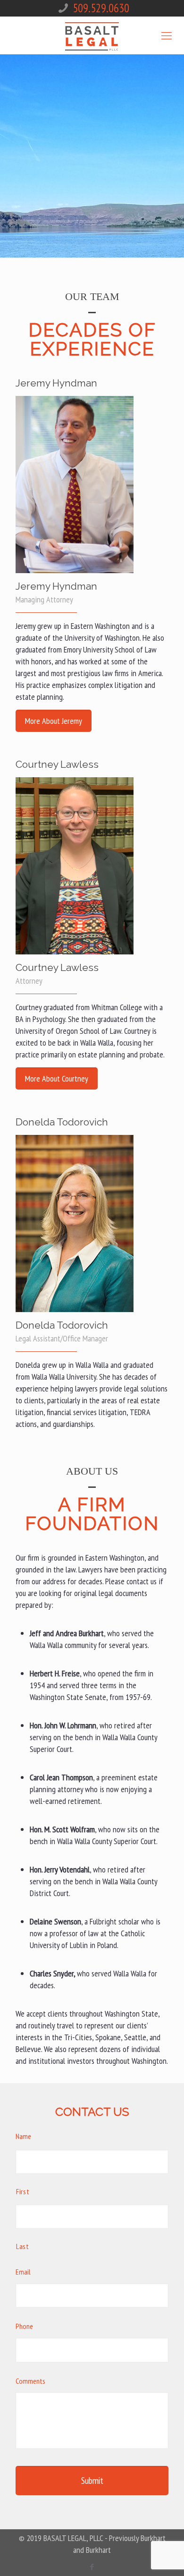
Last (23, 2246)
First (23, 2191)
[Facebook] (92, 2567)
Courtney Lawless (57, 967)
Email (23, 2272)
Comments (30, 2381)
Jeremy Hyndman (56, 586)
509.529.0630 (101, 8)
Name (23, 2136)
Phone (24, 2326)
